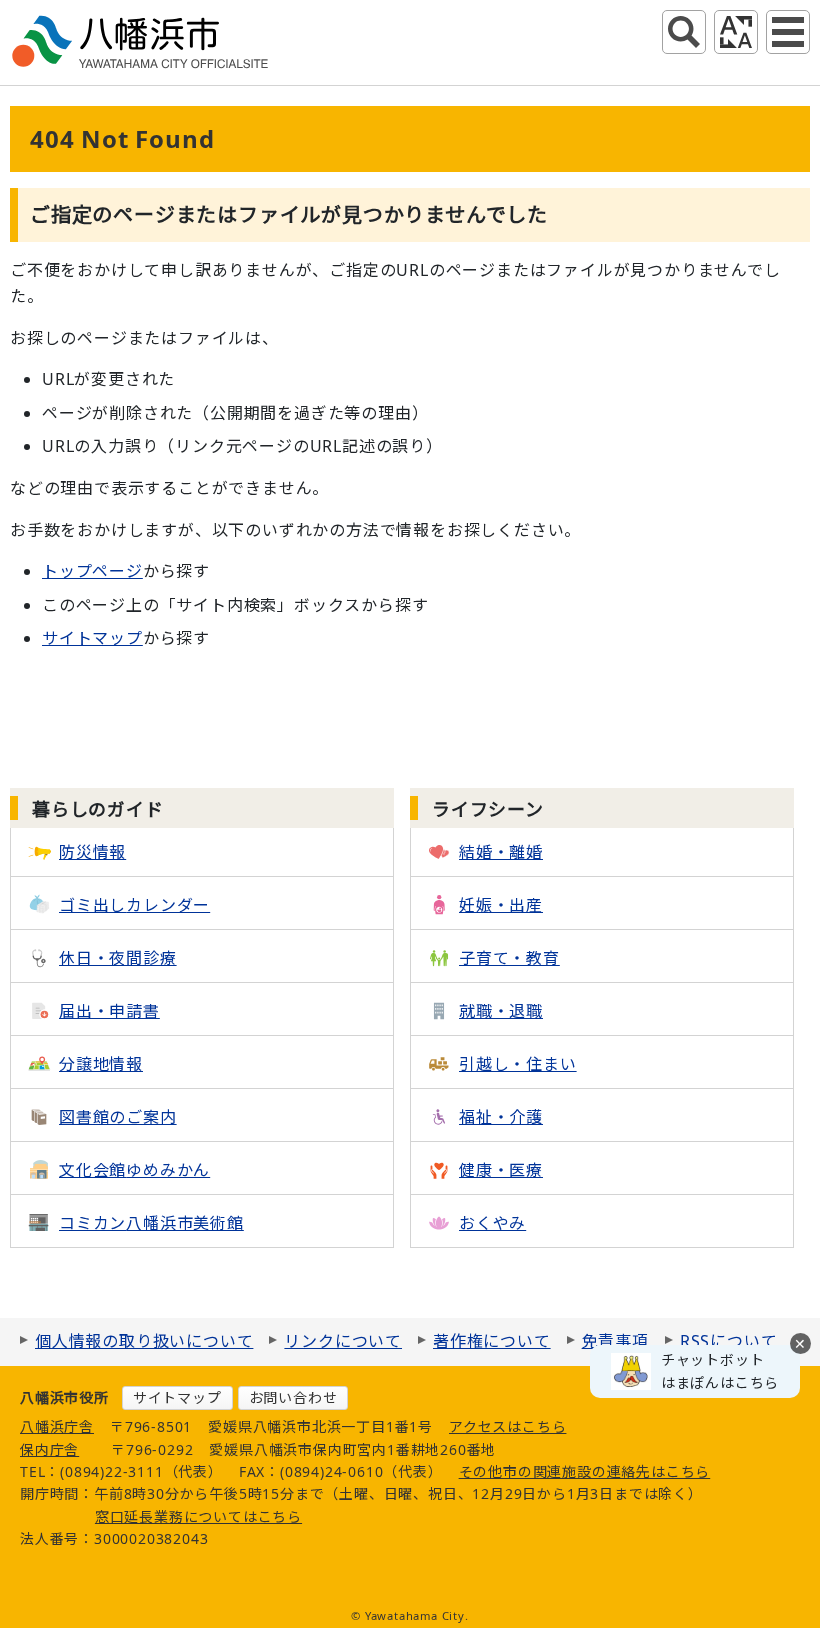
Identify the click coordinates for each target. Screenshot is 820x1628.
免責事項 (615, 1341)
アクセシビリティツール (736, 32)
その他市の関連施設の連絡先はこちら (585, 1471)
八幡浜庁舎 (57, 1426)
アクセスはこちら (507, 1426)
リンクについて (343, 1341)
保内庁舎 (49, 1449)
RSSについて (729, 1341)
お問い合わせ (293, 1397)
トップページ (92, 571)
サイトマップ (92, 638)
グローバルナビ (788, 32)
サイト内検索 (684, 32)
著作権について (492, 1341)
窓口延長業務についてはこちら (198, 1516)
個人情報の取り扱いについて (144, 1341)
